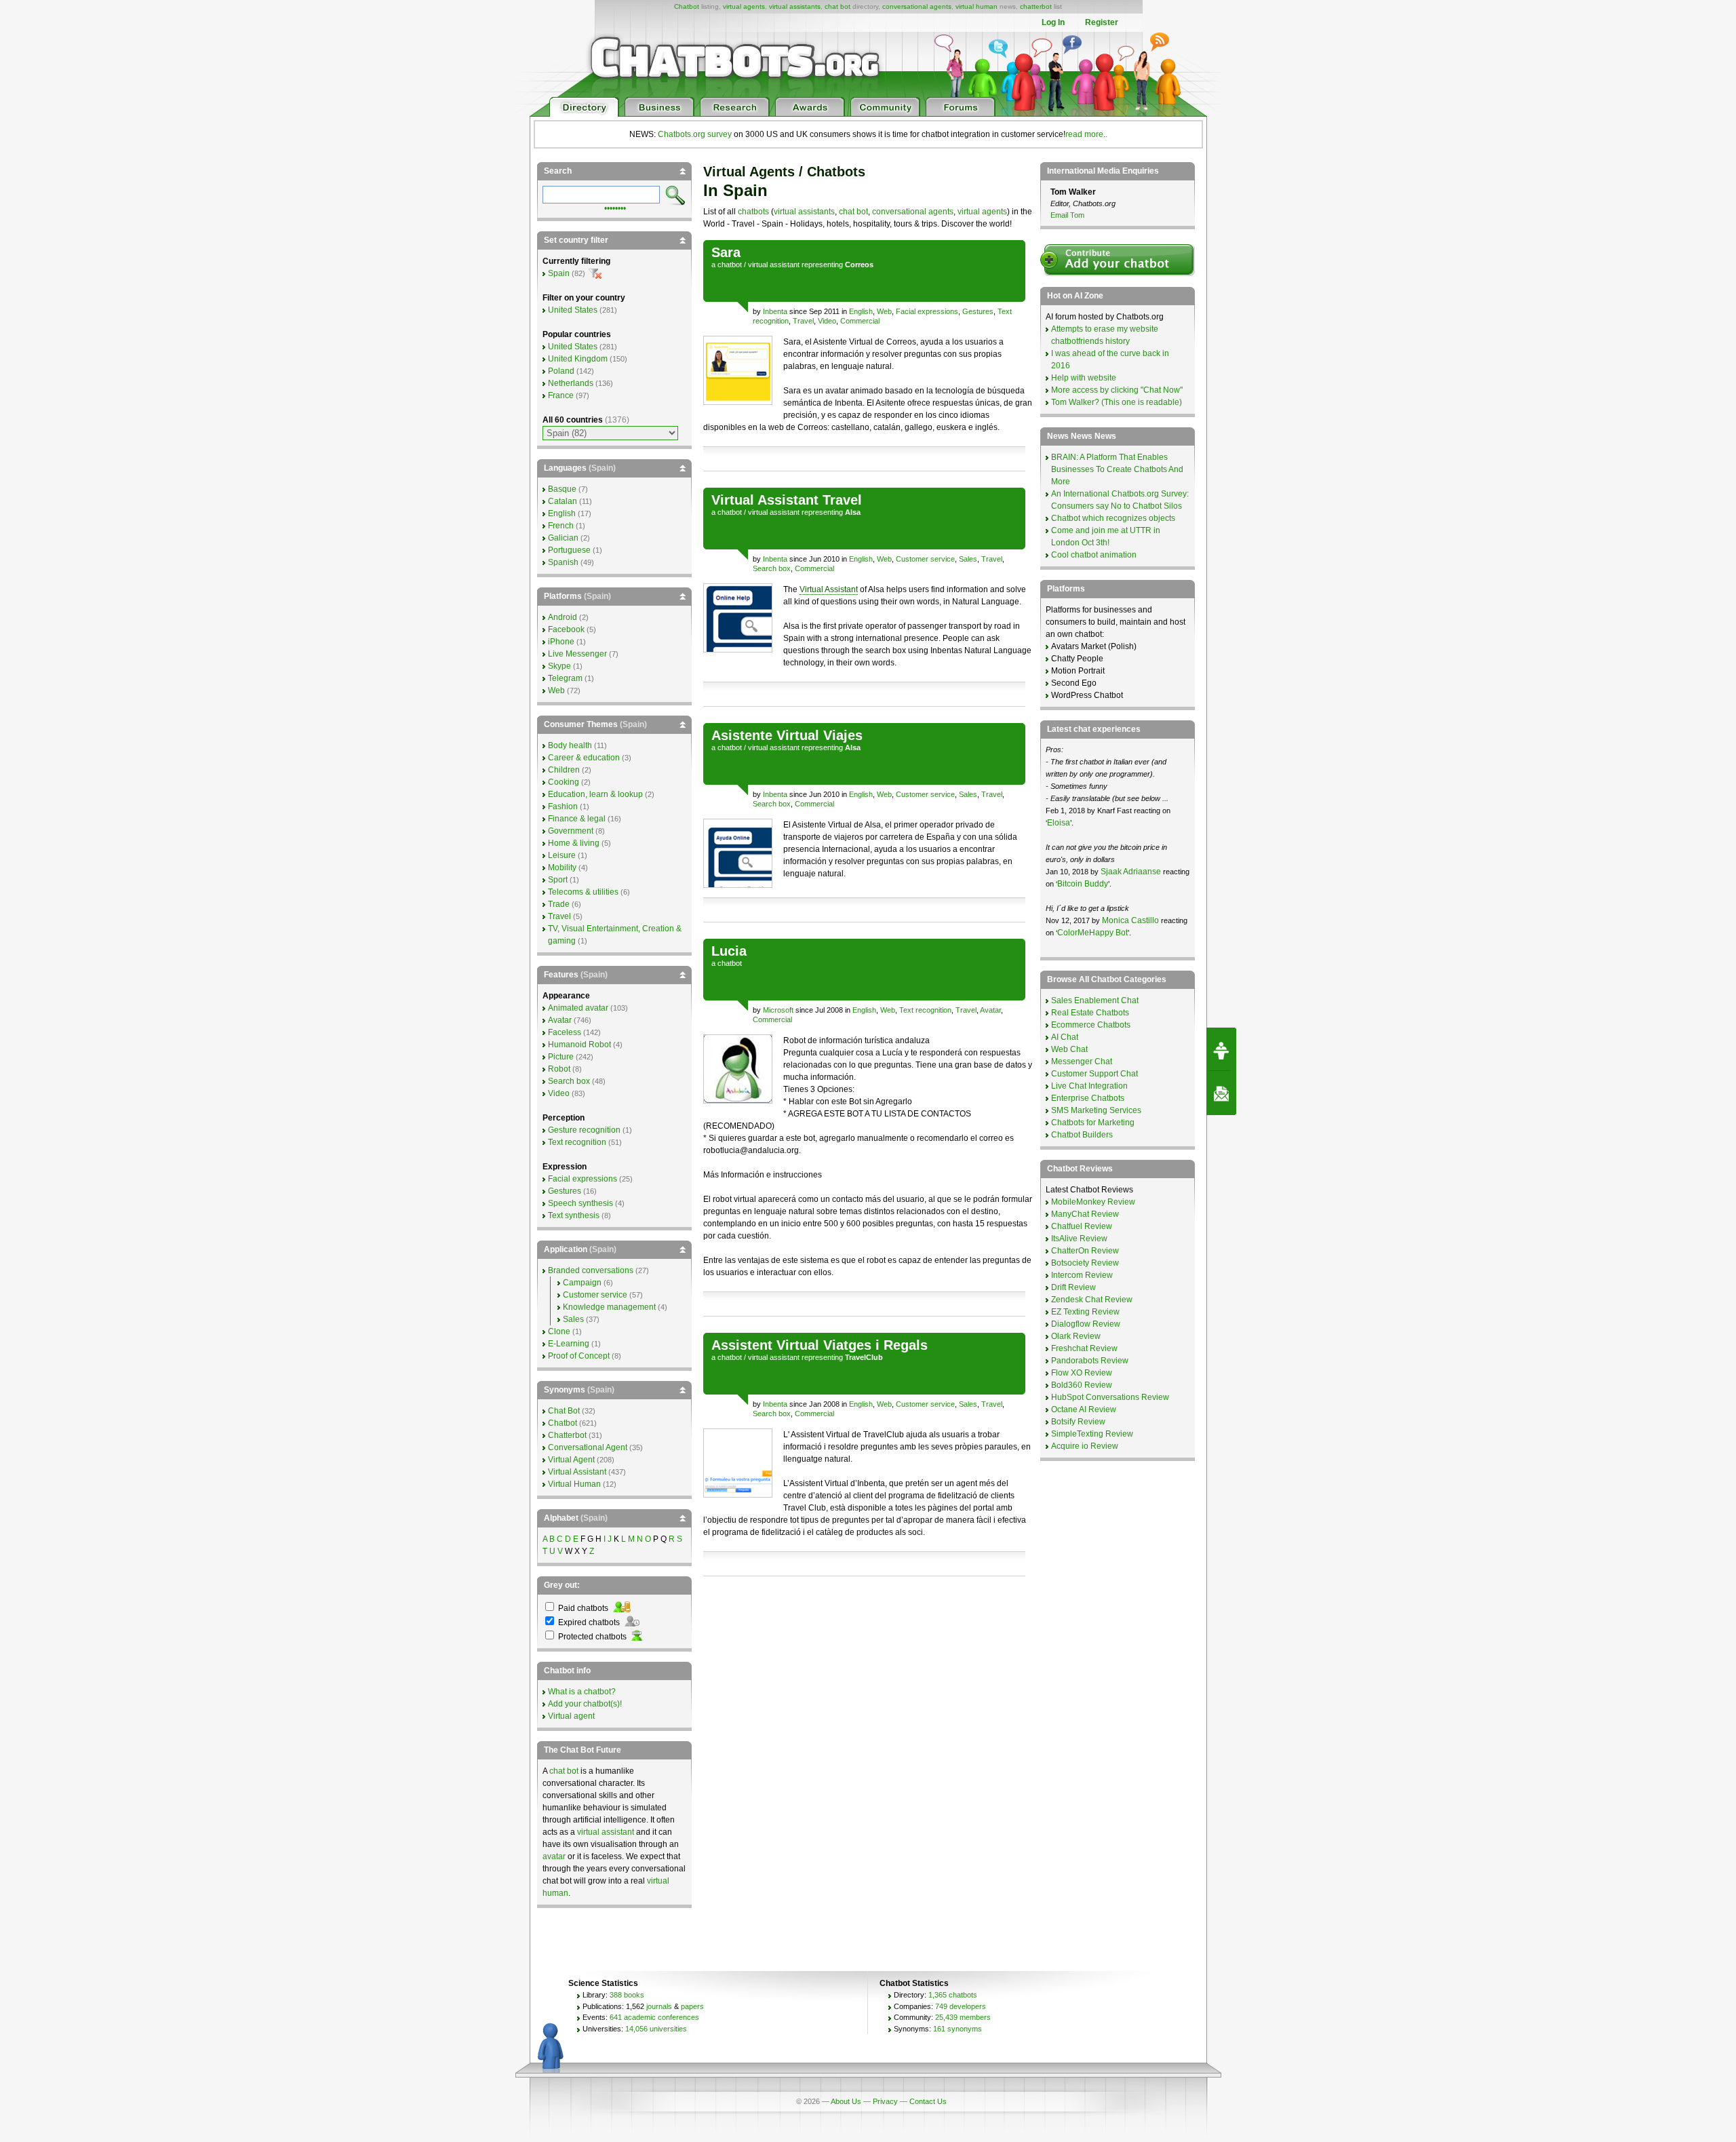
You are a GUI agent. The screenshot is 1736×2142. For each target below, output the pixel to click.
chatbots (753, 212)
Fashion (563, 806)
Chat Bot (564, 1411)
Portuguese (569, 550)
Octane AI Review (1084, 1409)
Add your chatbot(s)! (585, 1704)
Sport (558, 880)
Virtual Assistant (829, 589)
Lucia (729, 951)
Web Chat (1069, 1049)
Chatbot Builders (1082, 1135)
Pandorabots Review (1090, 1361)
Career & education (584, 758)
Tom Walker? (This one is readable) (1117, 402)
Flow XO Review (1082, 1373)
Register (1102, 22)
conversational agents (917, 6)
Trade (559, 904)
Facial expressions (927, 311)
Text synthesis (574, 1215)
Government (571, 831)
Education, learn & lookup (595, 794)
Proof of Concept (579, 1356)
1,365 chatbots (953, 1995)
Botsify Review (1078, 1422)
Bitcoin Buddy (1083, 884)
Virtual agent (571, 1716)
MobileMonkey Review (1093, 1202)
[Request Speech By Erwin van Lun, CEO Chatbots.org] (1221, 1049)
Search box (772, 568)
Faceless (565, 1032)
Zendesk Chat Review (1092, 1300)
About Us (846, 2101)
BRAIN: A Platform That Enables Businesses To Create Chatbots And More (1117, 469)
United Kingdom (578, 359)
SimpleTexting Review (1092, 1434)
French (561, 526)
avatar (554, 1856)
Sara (726, 252)
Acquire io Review (1085, 1446)
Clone (559, 1331)
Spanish (563, 562)
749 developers (961, 2006)
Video (827, 321)
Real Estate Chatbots (1090, 1013)
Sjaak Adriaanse (1131, 872)
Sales (968, 559)
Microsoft (778, 1010)
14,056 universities (656, 2029)
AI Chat (1065, 1037)
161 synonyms (958, 2029)
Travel (803, 321)
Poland (561, 371)
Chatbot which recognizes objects (1113, 518)
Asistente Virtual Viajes (787, 735)
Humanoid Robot (579, 1045)
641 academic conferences (654, 2017)
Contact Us (928, 2101)
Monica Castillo (1130, 920)
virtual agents (744, 6)
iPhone (561, 642)
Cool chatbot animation (1094, 555)
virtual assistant (774, 265)
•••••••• (615, 207)
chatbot (730, 265)
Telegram (565, 678)
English (861, 311)
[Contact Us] (1221, 1093)
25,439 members (963, 2017)
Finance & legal (577, 819)
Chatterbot (567, 1435)
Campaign (582, 1283)
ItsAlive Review (1079, 1239)
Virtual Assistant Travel (787, 500)
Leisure (562, 855)
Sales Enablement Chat (1095, 1000)
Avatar (990, 1010)
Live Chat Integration (1089, 1086)
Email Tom (1067, 215)
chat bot (837, 6)
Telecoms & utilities (583, 892)
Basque (562, 489)
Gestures (978, 311)
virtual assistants (795, 6)
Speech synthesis (580, 1203)
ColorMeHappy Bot (1092, 933)
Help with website (1084, 378)
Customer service (925, 559)
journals (659, 2006)
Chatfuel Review (1082, 1226)
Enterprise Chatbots (1088, 1098)
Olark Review (1076, 1336)
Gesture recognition (584, 1130)
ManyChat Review (1085, 1214)
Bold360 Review (1082, 1385)
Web (884, 311)
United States (573, 310)
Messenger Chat (1082, 1062)
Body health (570, 745)
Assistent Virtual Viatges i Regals (820, 1345)
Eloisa (1059, 823)
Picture (561, 1057)
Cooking (564, 782)
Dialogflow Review (1086, 1324)
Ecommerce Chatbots (1091, 1025)
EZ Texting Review (1085, 1312)
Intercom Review (1082, 1275)
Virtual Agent (571, 1460)
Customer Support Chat (1094, 1074)
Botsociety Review (1085, 1263)
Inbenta (775, 311)
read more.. (1086, 134)
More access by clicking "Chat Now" (1117, 390)
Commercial (860, 321)
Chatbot (687, 6)
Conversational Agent (588, 1447)
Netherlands (571, 383)
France (561, 395)
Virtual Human (574, 1484)
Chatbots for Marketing (1093, 1123)
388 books (627, 1995)
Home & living (574, 843)
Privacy (885, 2101)
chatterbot (1036, 6)
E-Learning (569, 1344)
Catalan (563, 501)
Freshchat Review (1084, 1348)
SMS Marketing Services (1096, 1110)
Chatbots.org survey (695, 134)
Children (564, 770)
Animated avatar (578, 1008)
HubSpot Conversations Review (1110, 1397)
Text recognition (925, 1010)
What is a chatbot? (582, 1692)
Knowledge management (609, 1307)
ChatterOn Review (1085, 1251)
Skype (559, 666)
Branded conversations (591, 1270)
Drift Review (1073, 1287)
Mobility (562, 868)
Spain (559, 273)
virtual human (976, 6)
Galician (563, 538)
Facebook (566, 629)
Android (563, 617)
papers (692, 2006)
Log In (1053, 22)
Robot (559, 1069)
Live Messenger (577, 654)
